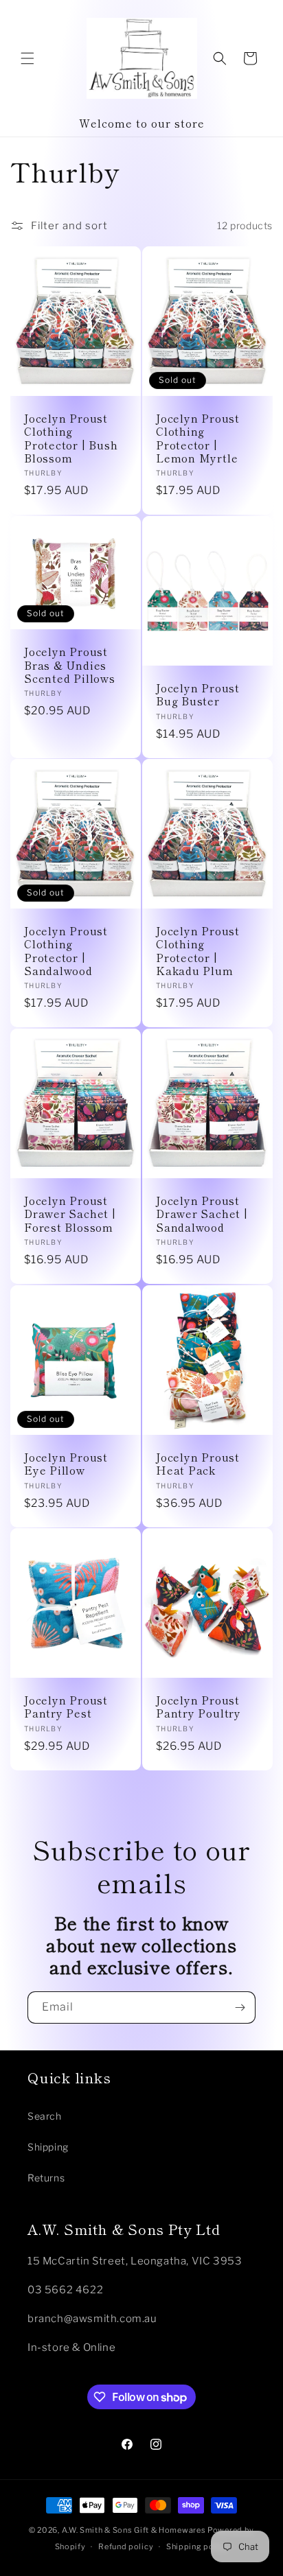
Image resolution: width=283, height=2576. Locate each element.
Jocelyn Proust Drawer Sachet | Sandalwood (202, 1214)
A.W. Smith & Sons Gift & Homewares (134, 2530)
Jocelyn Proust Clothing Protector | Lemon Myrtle (198, 438)
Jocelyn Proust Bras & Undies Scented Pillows (70, 665)
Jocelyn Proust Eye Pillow (66, 1464)
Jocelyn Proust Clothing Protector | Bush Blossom (71, 438)
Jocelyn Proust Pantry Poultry (199, 1707)
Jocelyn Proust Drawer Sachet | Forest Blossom (70, 1214)
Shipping (48, 2147)
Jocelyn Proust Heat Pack (198, 1464)
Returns (46, 2178)
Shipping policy (197, 2546)
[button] (27, 58)
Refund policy (126, 2546)
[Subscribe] (240, 2007)
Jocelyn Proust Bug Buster (198, 694)
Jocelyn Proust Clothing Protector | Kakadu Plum (198, 951)
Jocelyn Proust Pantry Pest (66, 1707)
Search (45, 2116)
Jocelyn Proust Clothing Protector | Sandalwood (66, 951)
